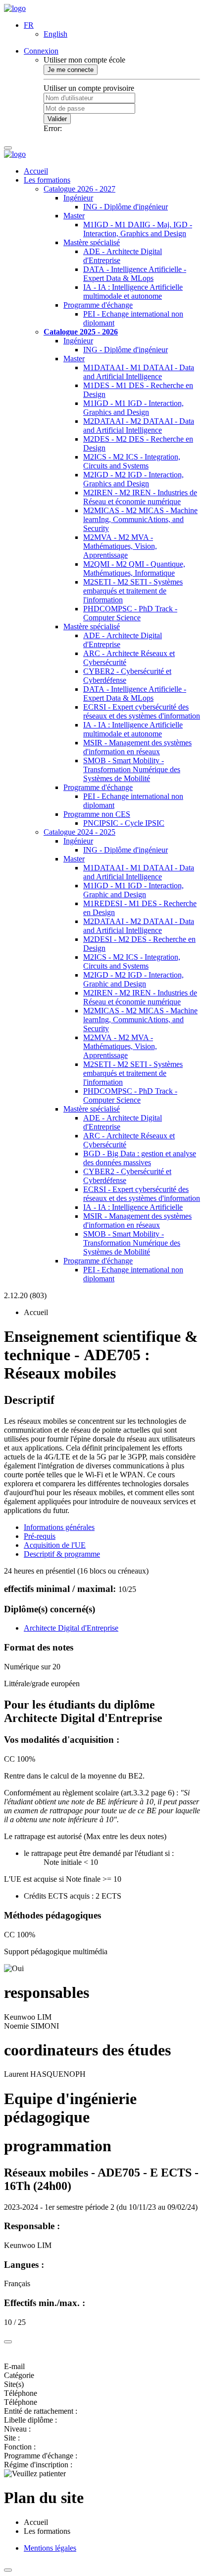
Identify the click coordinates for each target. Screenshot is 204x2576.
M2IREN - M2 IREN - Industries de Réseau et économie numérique (140, 497)
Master (74, 216)
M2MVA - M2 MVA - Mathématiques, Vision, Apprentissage (120, 546)
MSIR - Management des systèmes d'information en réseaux (137, 747)
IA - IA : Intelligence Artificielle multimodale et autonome (133, 292)
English (55, 34)
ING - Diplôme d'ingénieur (126, 207)
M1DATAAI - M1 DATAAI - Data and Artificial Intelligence (139, 372)
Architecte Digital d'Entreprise (71, 1628)
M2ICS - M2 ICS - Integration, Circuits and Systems (132, 461)
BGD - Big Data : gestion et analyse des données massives (140, 1158)
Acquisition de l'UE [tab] (55, 1545)
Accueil (36, 171)
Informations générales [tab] (59, 1527)
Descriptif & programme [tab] (62, 1554)
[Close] (8, 2342)
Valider (57, 119)
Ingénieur (78, 198)
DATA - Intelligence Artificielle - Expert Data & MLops (135, 274)
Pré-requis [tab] (40, 1536)
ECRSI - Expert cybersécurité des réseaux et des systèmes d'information (142, 711)
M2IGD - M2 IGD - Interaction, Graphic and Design (133, 979)
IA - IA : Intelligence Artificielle (133, 1207)
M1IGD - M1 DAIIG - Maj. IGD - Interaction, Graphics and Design (138, 229)
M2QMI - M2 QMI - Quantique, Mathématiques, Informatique (134, 568)
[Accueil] (15, 8)
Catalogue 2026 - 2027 (79, 189)
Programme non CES (97, 814)
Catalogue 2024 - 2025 (79, 832)
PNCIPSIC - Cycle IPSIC (124, 823)
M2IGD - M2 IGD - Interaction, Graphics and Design (133, 479)
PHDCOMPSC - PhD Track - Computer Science (130, 613)
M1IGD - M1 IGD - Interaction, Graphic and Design (133, 890)
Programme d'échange (98, 305)
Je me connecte (71, 70)
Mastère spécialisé (92, 242)
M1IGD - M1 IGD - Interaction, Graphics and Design (133, 408)
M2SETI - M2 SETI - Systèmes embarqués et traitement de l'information (133, 591)
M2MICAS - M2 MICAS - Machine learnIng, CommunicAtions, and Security (140, 519)
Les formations (47, 180)
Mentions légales (50, 2548)
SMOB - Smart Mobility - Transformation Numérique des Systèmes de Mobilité (132, 769)
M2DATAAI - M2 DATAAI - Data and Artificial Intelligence (139, 426)
